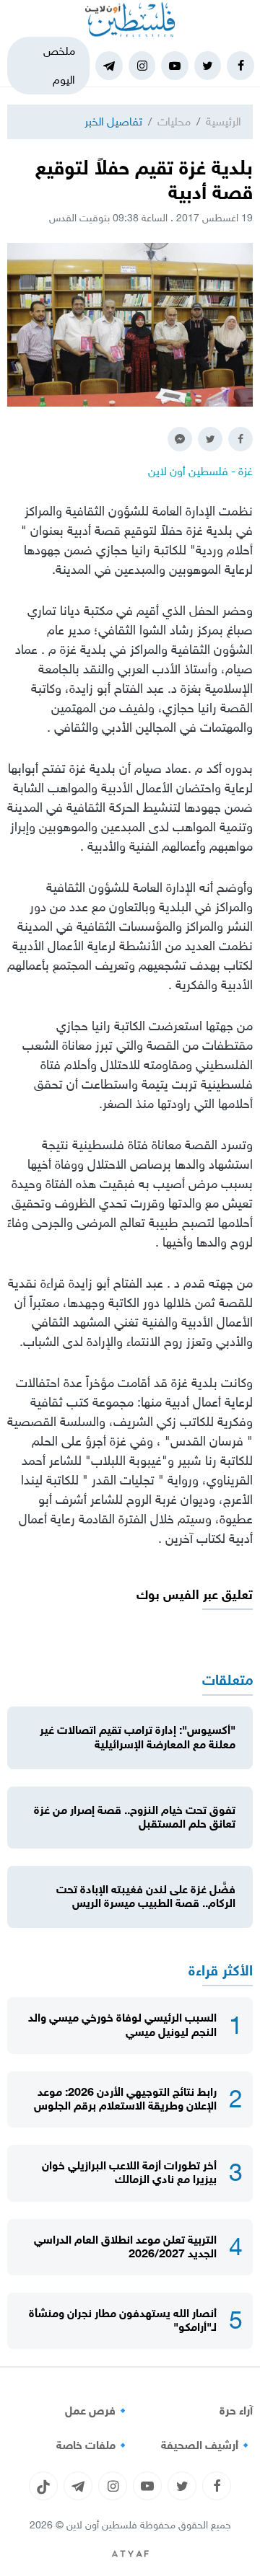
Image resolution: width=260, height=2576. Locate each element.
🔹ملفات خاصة (93, 2446)
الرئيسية (224, 121)
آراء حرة (236, 2411)
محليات (174, 121)
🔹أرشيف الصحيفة (207, 2446)
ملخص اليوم (59, 65)
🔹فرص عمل (97, 2411)
